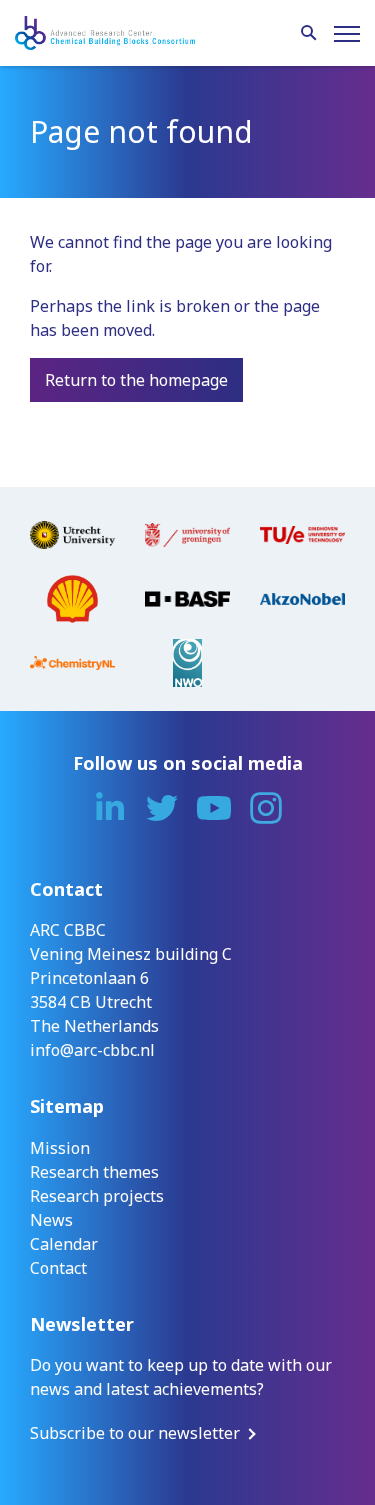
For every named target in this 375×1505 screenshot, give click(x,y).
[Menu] (347, 34)
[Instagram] (266, 808)
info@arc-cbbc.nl (92, 1050)
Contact (58, 1268)
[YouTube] (214, 808)
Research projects (97, 1196)
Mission (60, 1148)
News (51, 1220)
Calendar (64, 1244)
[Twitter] (162, 808)
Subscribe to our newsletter (135, 1433)
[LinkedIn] (110, 808)
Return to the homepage (136, 380)
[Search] (309, 34)
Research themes (94, 1172)
